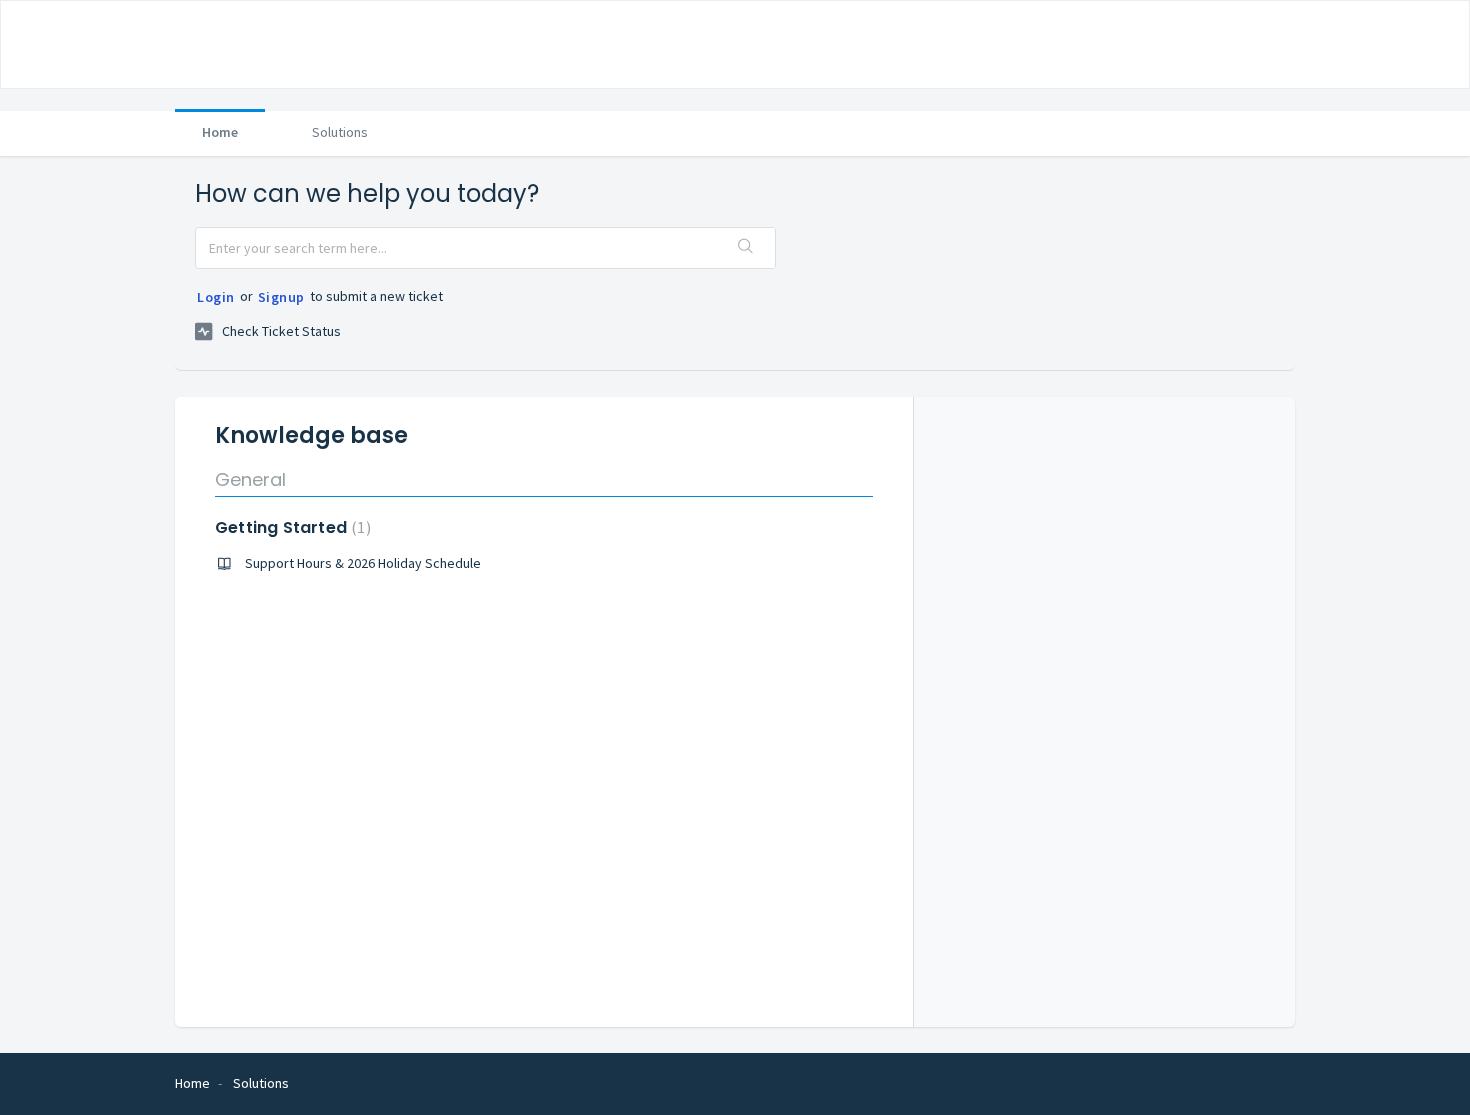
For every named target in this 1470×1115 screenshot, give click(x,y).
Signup (281, 297)
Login (216, 297)
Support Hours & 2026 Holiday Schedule (363, 563)
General (250, 479)
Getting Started (290, 527)
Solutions (340, 132)
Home (220, 132)
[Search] (746, 248)
